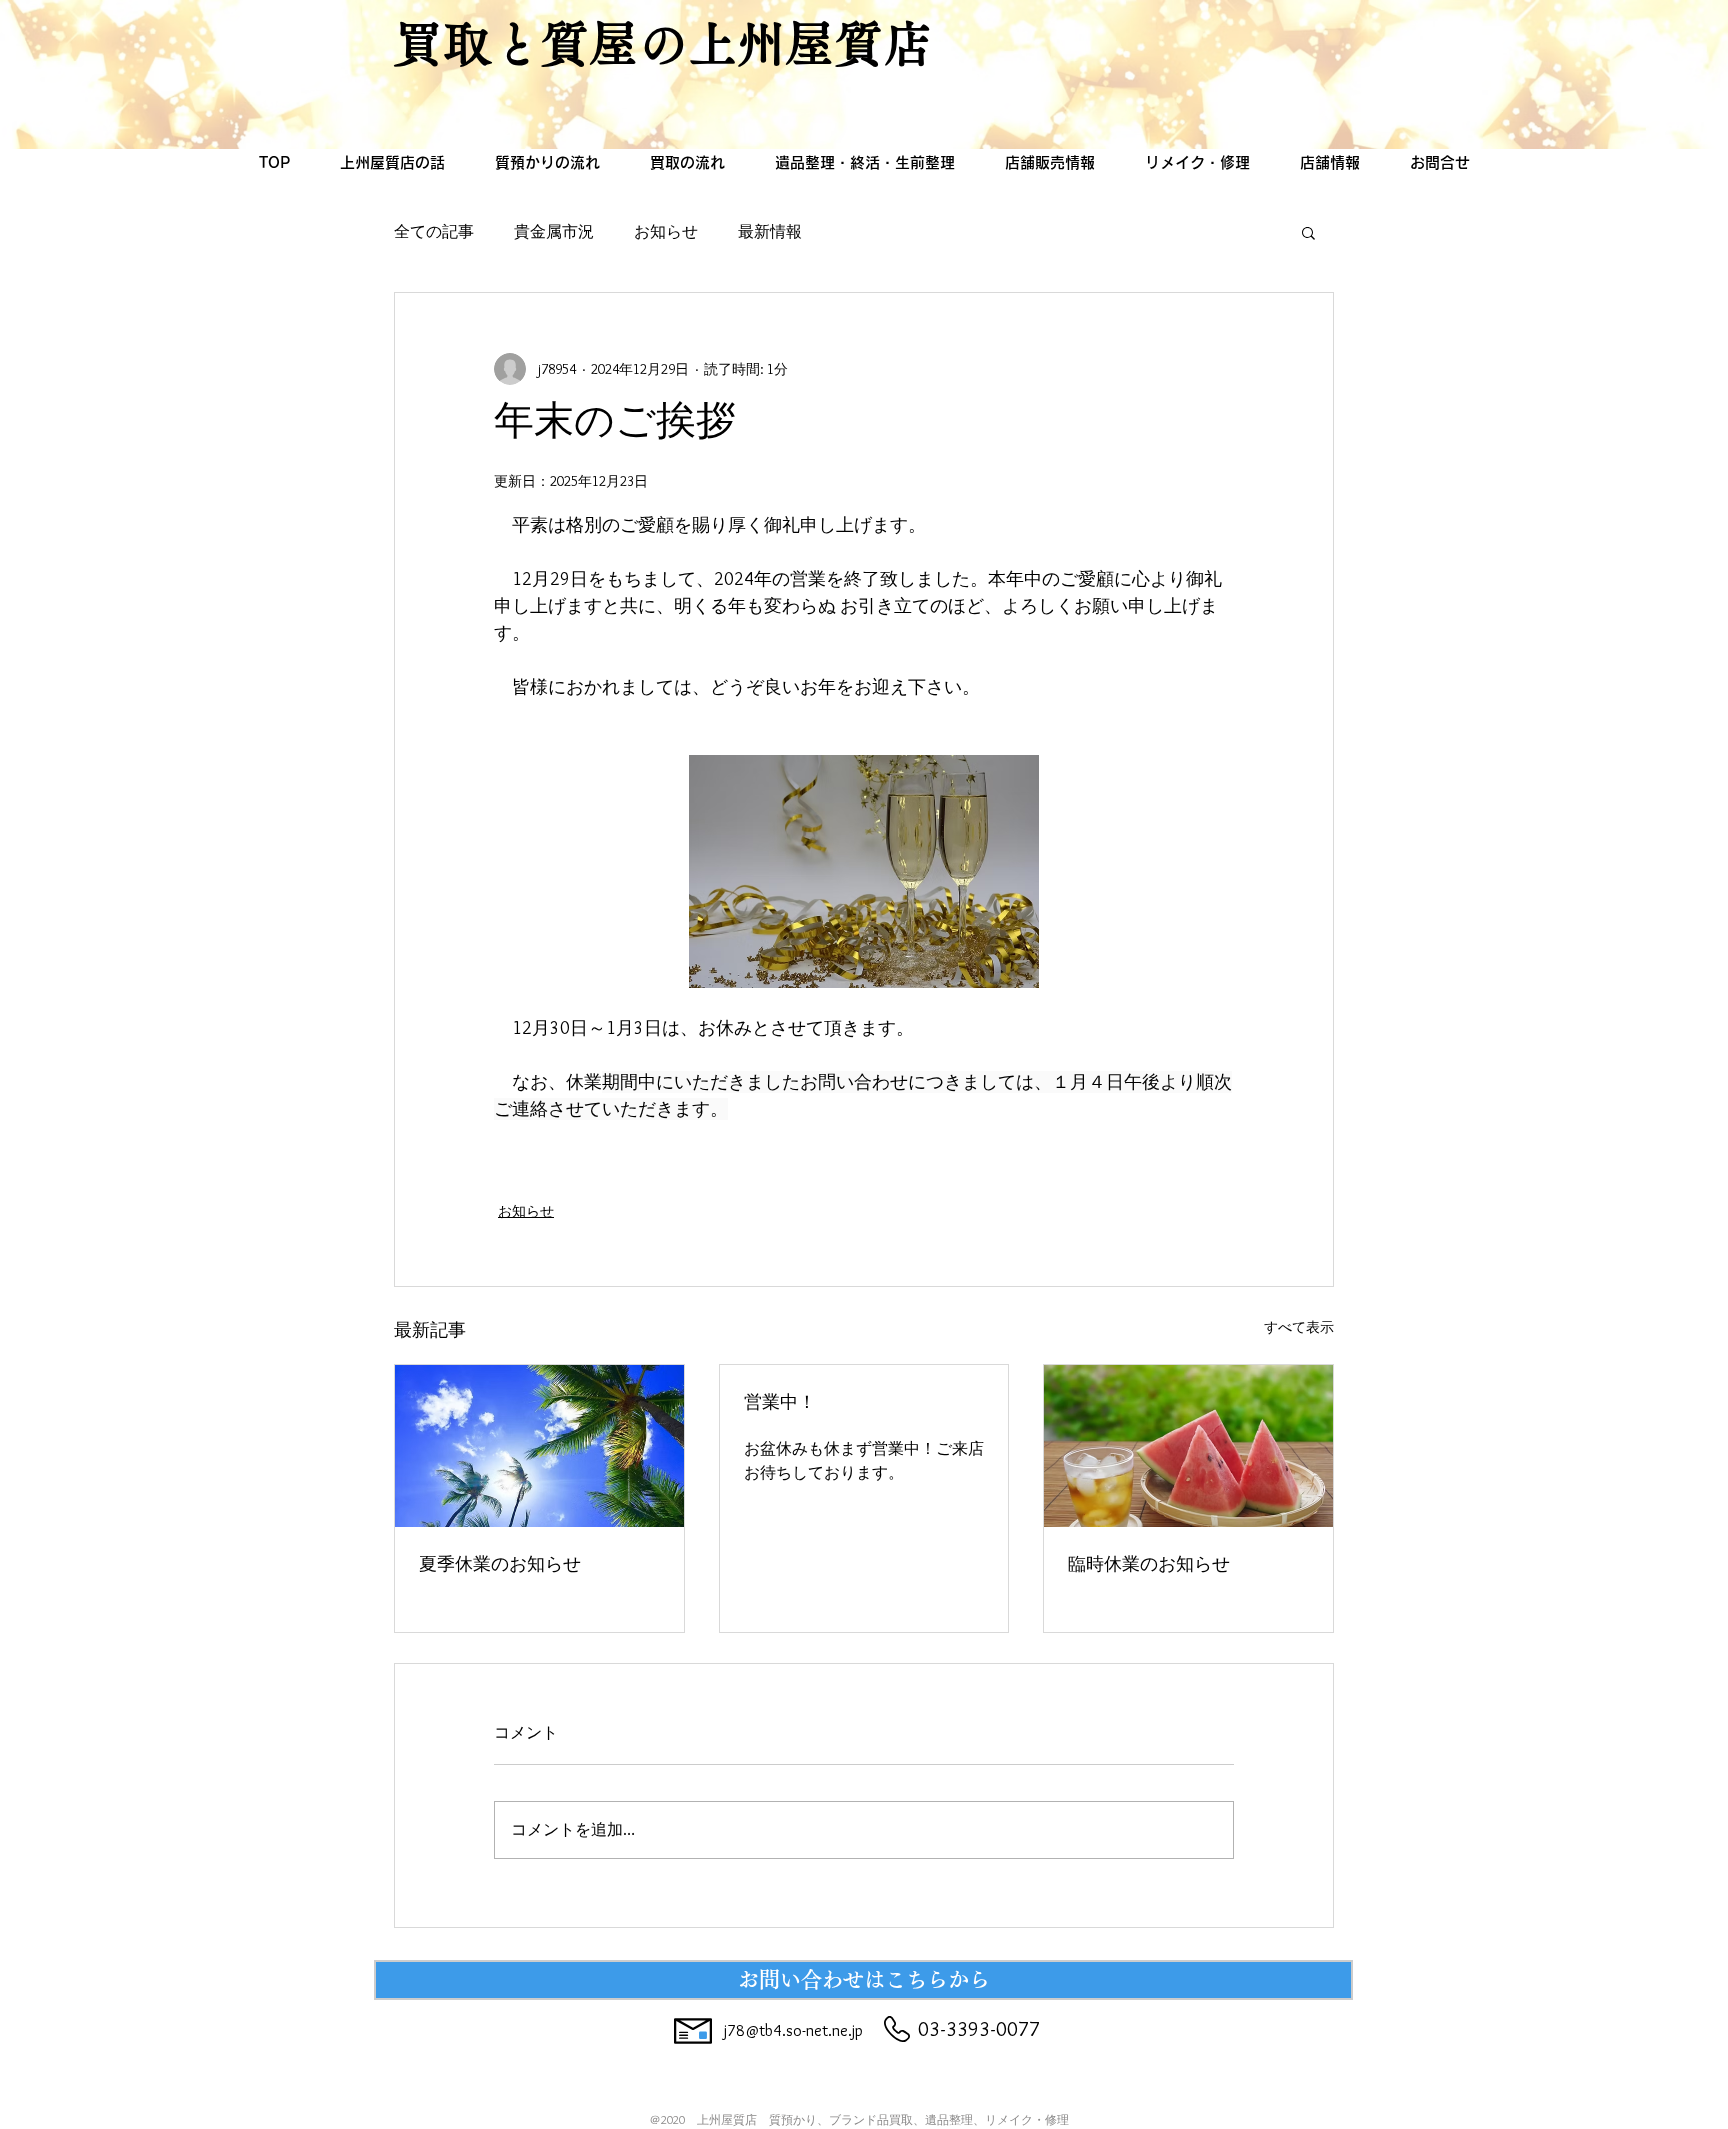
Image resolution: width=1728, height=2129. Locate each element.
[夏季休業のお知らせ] (539, 1446)
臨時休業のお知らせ (1149, 1567)
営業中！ (780, 1405)
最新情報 (770, 231)
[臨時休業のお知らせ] (1188, 1446)
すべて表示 (1299, 1327)
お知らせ (666, 231)
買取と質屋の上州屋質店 (663, 43)
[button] (1308, 232)
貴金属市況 (554, 231)
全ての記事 (434, 231)
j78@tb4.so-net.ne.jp (793, 2030)
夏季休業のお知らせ (500, 1567)
